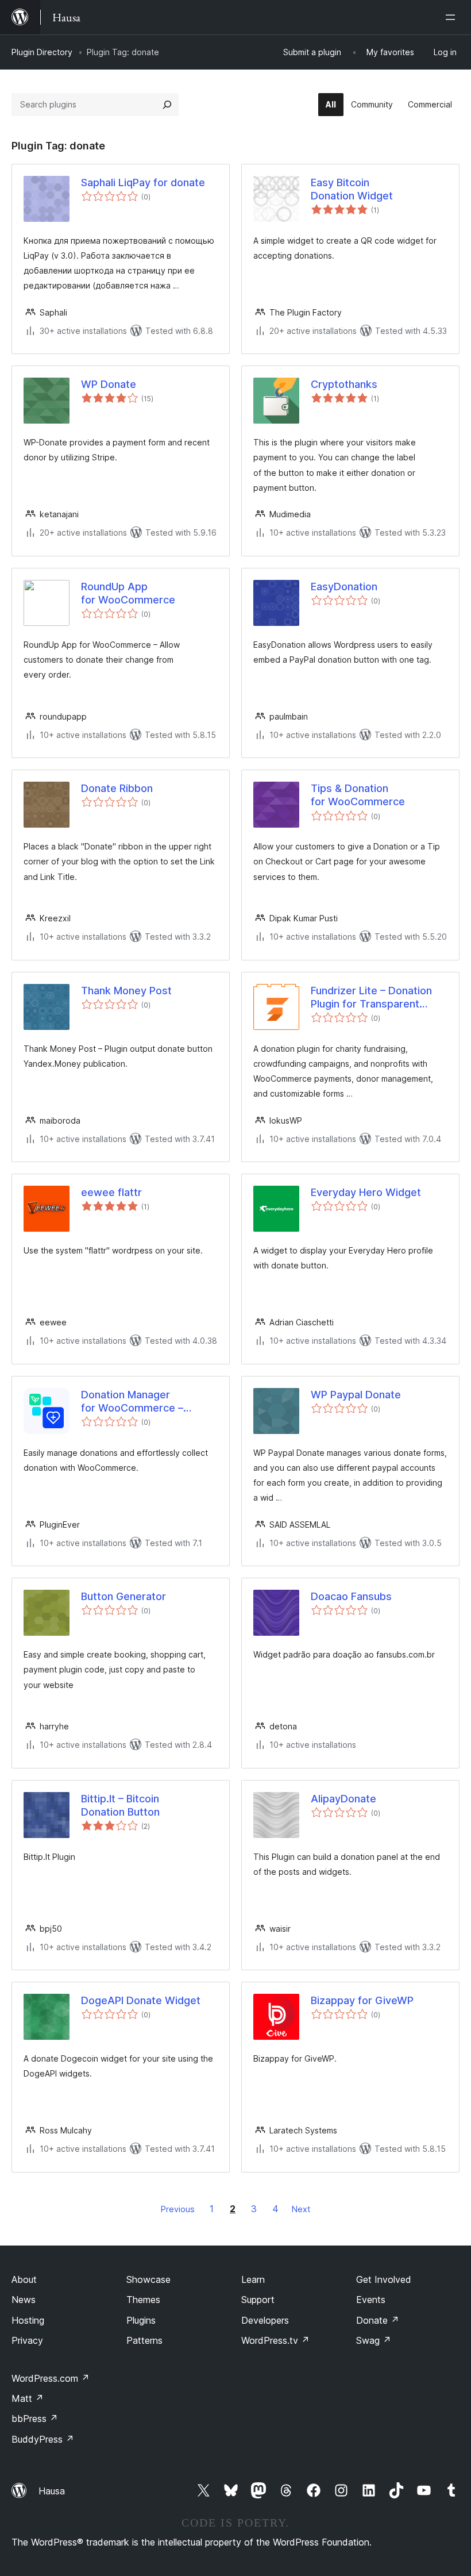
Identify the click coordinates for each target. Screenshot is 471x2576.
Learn (253, 2279)
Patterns (144, 2340)
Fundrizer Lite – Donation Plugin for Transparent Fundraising (371, 998)
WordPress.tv (275, 2340)
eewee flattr (111, 1192)
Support (258, 2300)
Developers (265, 2320)
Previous (178, 2209)
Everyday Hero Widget (366, 1192)
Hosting (28, 2320)
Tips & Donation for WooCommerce (358, 795)
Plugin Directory (42, 52)
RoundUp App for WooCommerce (128, 593)
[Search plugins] (167, 105)
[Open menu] (453, 17)
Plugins (141, 2320)
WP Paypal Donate (356, 1395)
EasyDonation (344, 587)
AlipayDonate (343, 1799)
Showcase (148, 2279)
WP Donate (109, 384)
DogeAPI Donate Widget (141, 2000)
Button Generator (123, 1596)
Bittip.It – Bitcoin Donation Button (120, 1805)
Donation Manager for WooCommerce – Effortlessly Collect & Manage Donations (133, 1402)
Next (301, 2209)
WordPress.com (51, 2378)
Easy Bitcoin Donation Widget (352, 189)
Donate (378, 2320)
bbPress (35, 2419)
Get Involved (384, 2279)
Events (371, 2300)
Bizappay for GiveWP (362, 2000)
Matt (28, 2398)
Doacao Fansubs (351, 1596)
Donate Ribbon (117, 788)
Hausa (52, 2491)
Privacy (27, 2340)
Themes (143, 2300)
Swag (374, 2340)
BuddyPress (43, 2439)
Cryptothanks (344, 384)
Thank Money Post (126, 991)
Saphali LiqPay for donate (143, 182)
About (24, 2279)
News (24, 2300)
